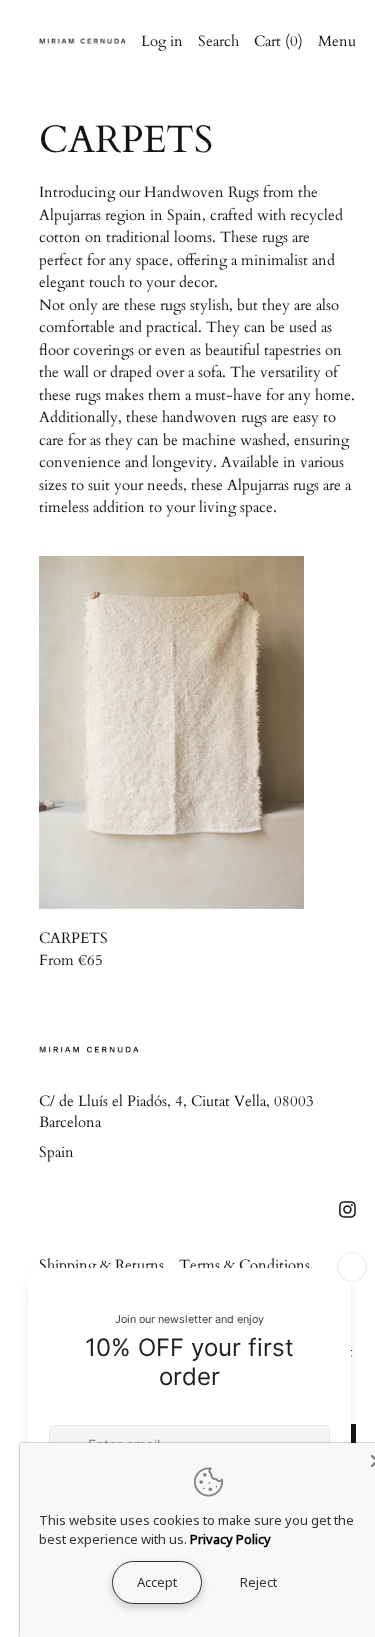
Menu (337, 41)
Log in (162, 41)
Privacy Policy (230, 1539)
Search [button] (218, 41)
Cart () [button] (278, 41)
